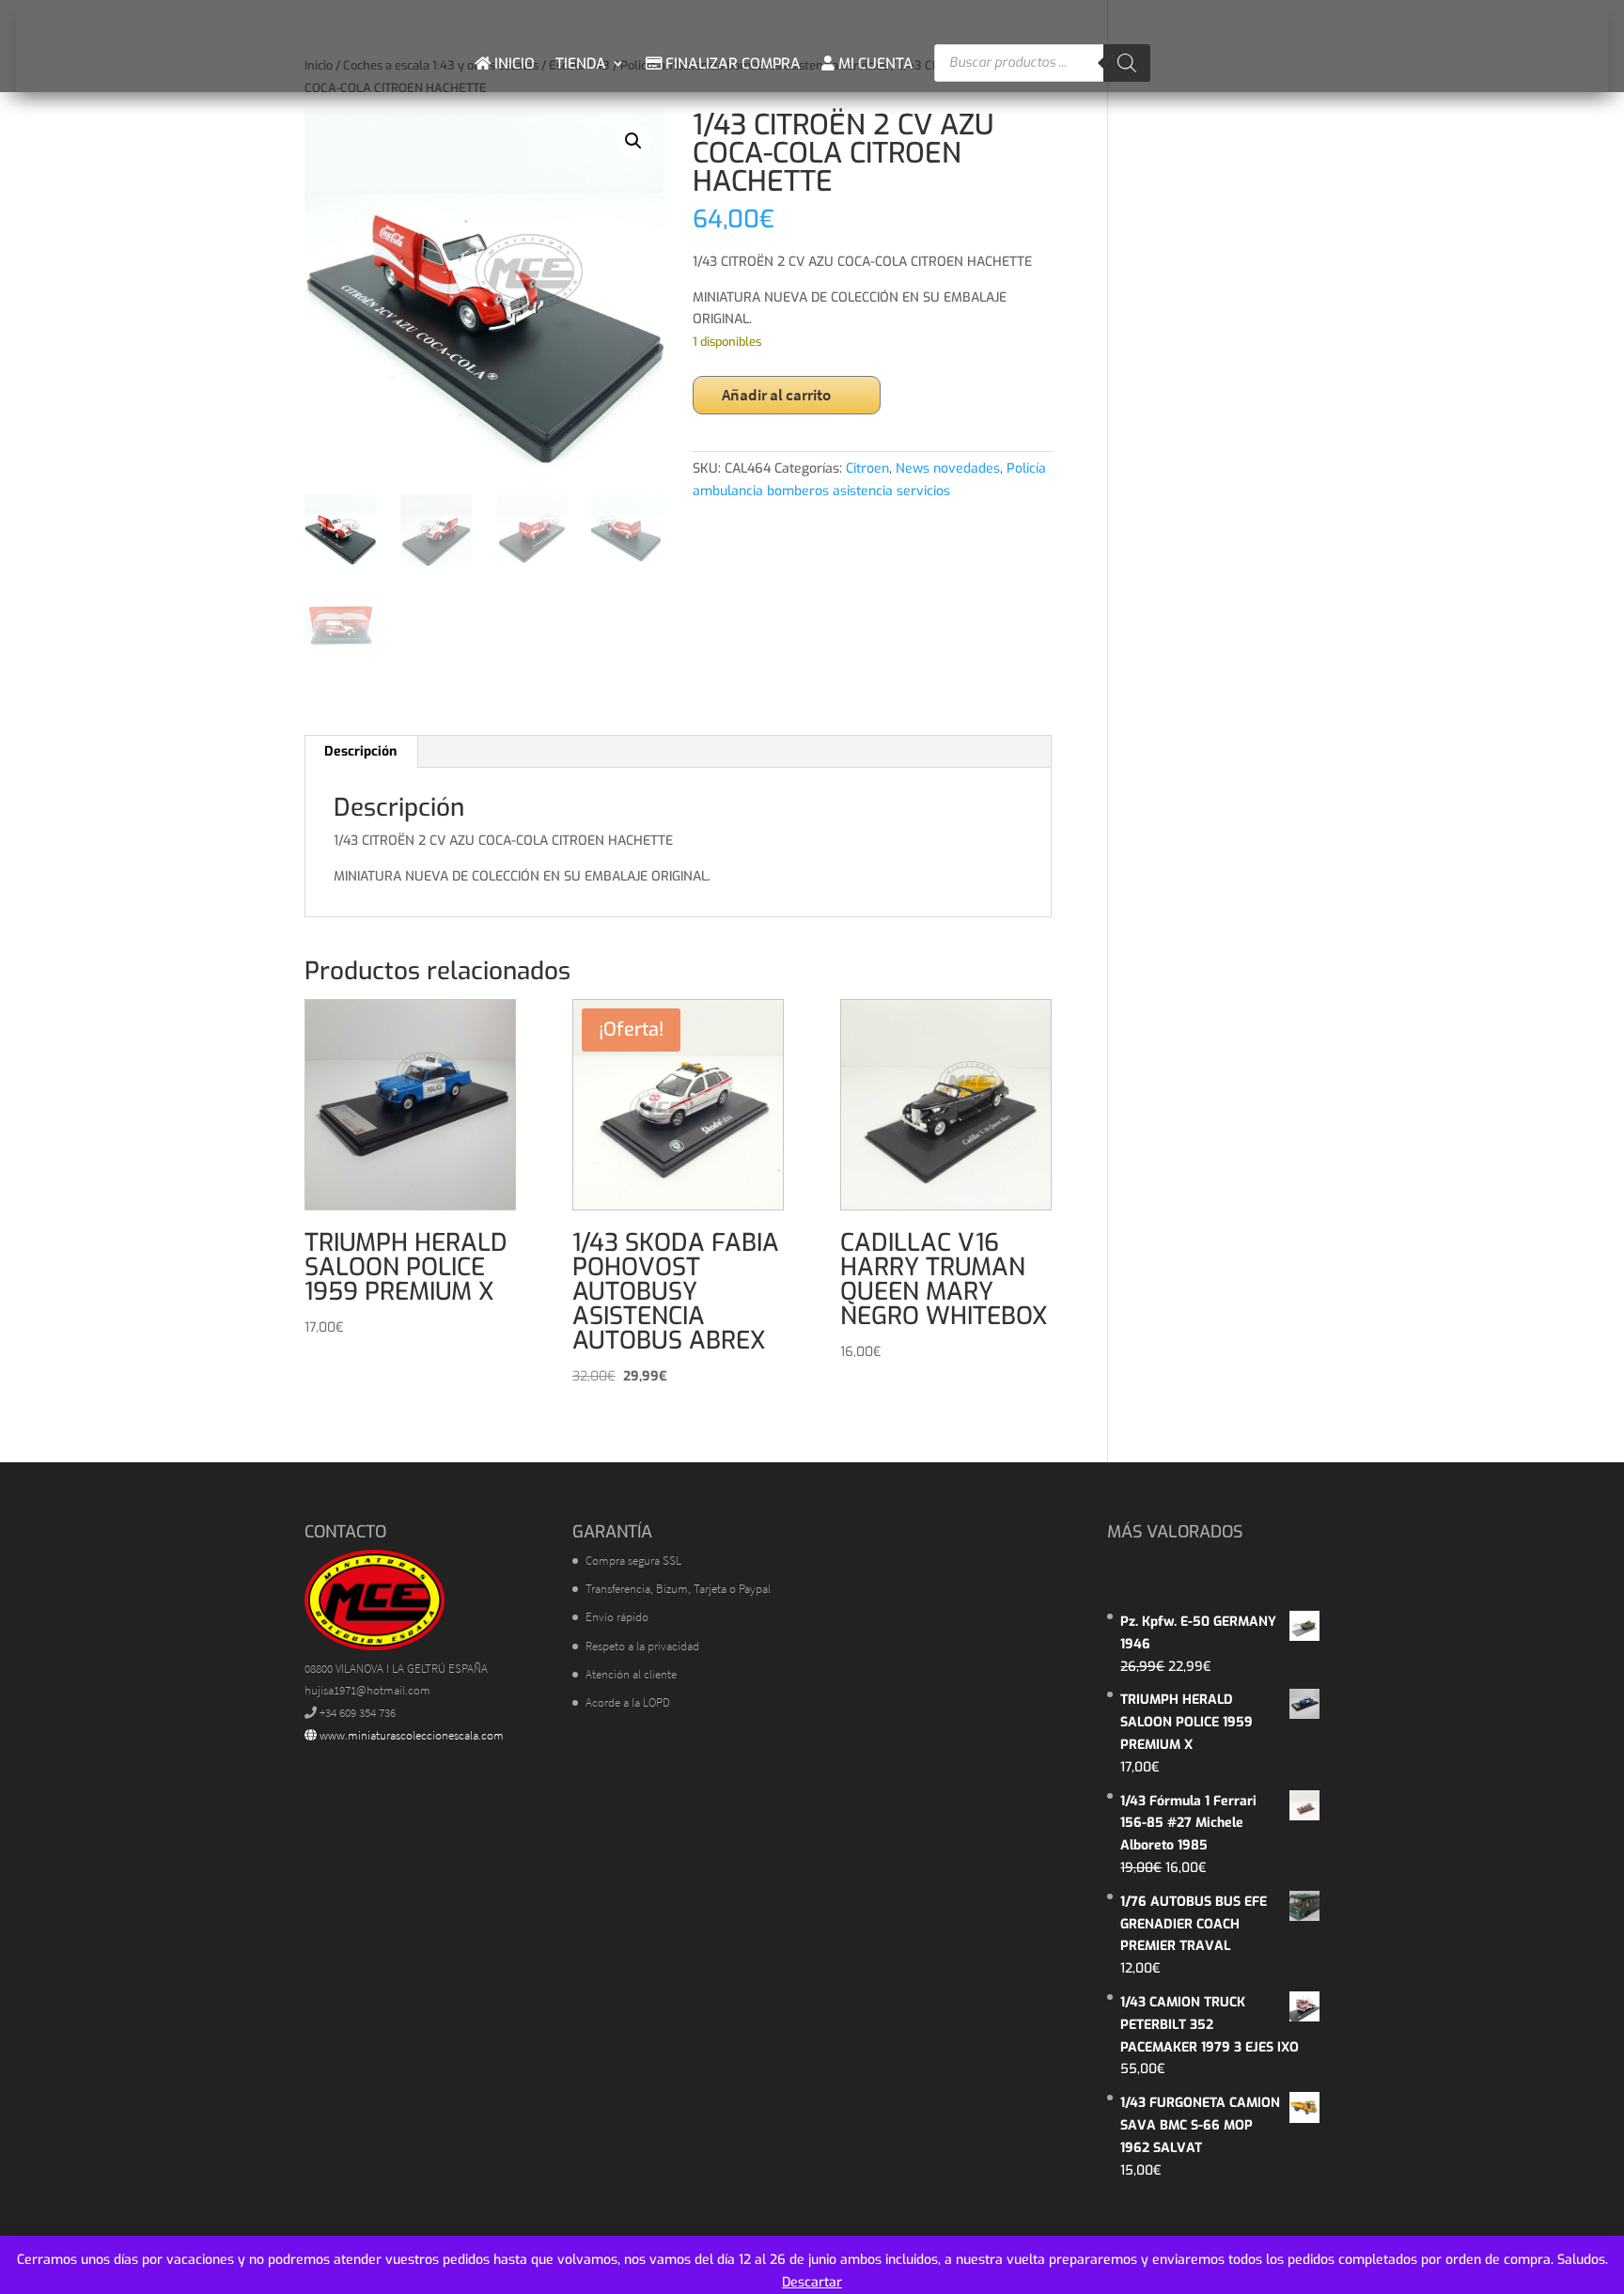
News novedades (948, 468)
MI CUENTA (874, 63)
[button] (633, 141)
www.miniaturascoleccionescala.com (410, 1735)
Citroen (867, 468)
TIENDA (581, 63)
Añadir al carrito (776, 395)
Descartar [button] (812, 2282)
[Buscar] (1127, 63)
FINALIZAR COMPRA (731, 63)
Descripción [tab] (360, 751)
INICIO (513, 63)
